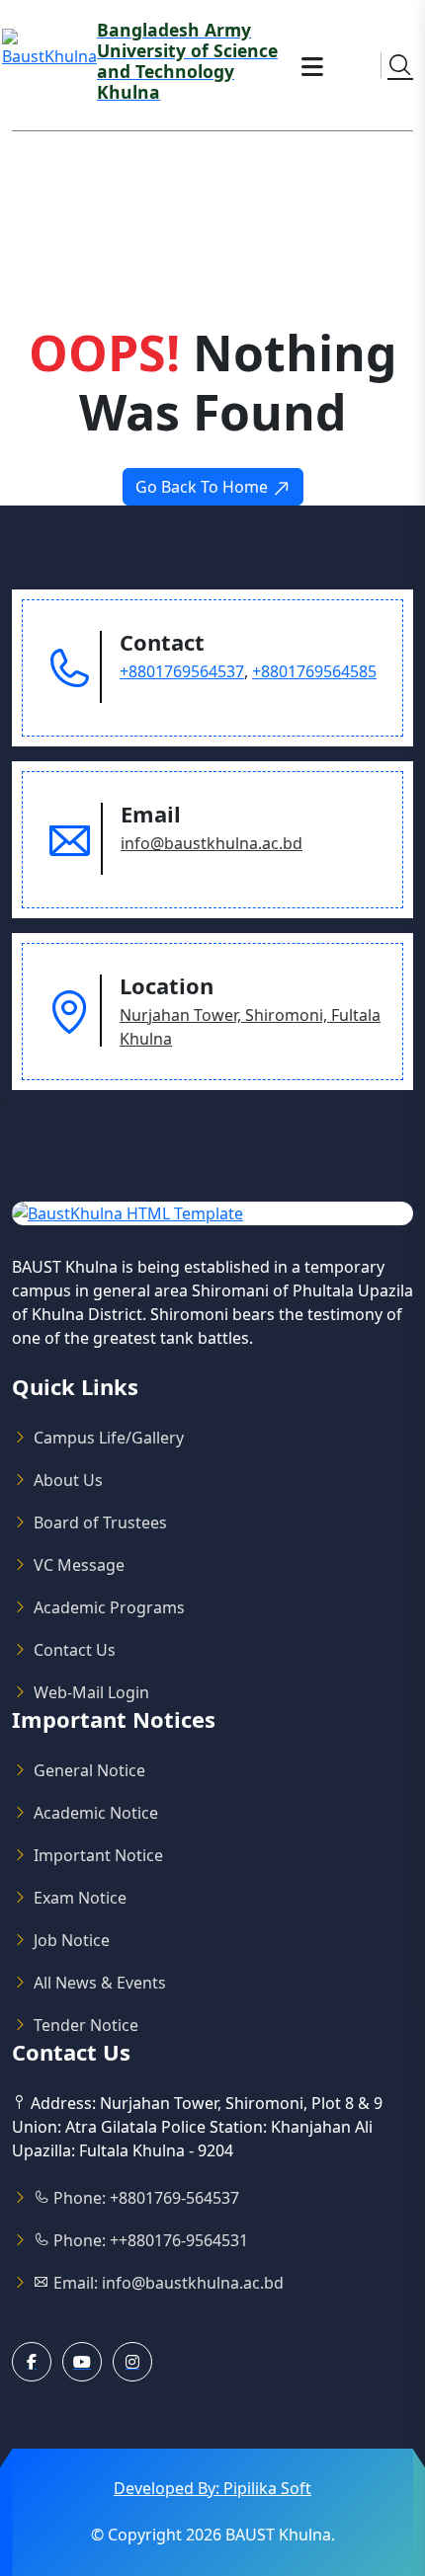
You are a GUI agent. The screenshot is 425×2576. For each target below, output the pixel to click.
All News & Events (100, 1983)
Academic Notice (96, 1813)
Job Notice (72, 1940)
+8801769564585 (314, 671)
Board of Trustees (100, 1522)
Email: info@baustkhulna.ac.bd (167, 2283)
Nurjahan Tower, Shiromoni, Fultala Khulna (250, 1027)
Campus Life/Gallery (109, 1438)
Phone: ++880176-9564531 (149, 2240)
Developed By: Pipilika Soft (212, 2488)
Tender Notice (86, 2025)
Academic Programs (109, 1607)
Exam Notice (80, 1898)
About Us (68, 1480)
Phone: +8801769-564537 (144, 2198)
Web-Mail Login (91, 1692)
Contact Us (75, 1650)
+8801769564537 (182, 671)
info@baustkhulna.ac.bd (212, 843)
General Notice (89, 1770)
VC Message (79, 1565)
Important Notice (98, 1855)
